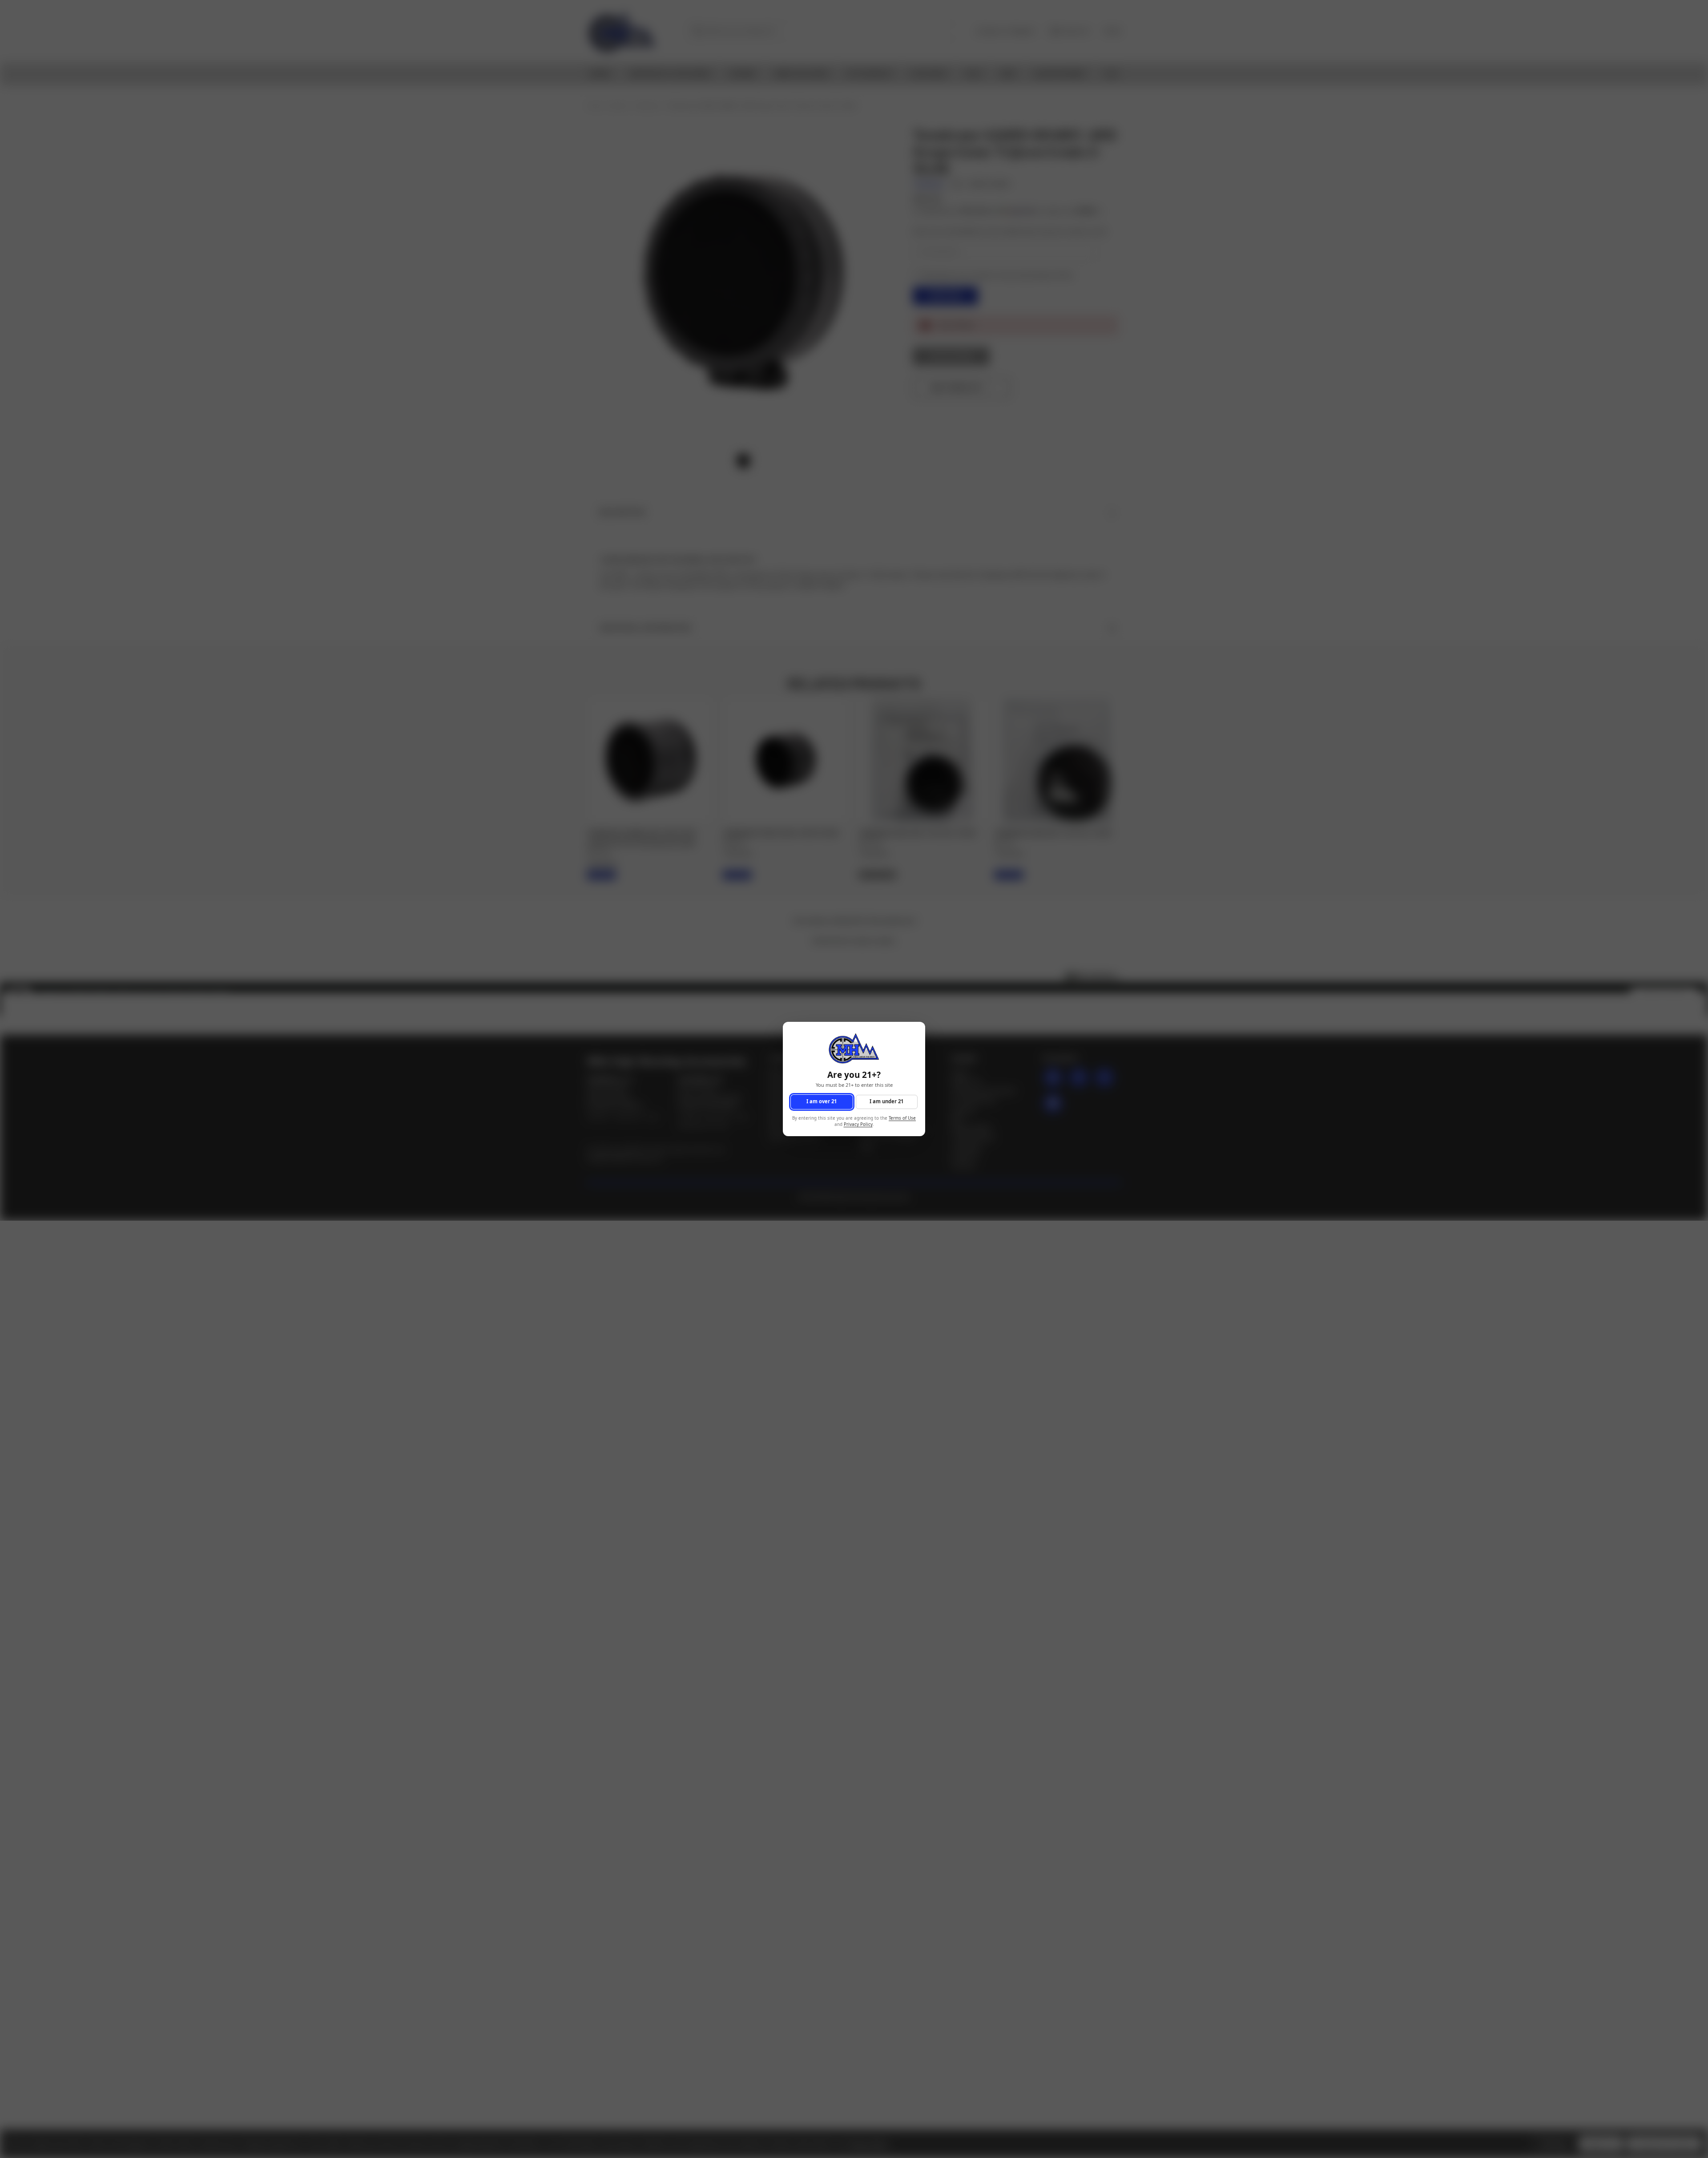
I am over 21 (822, 1102)
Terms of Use (902, 1118)
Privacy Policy (858, 1125)
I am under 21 (886, 1102)
